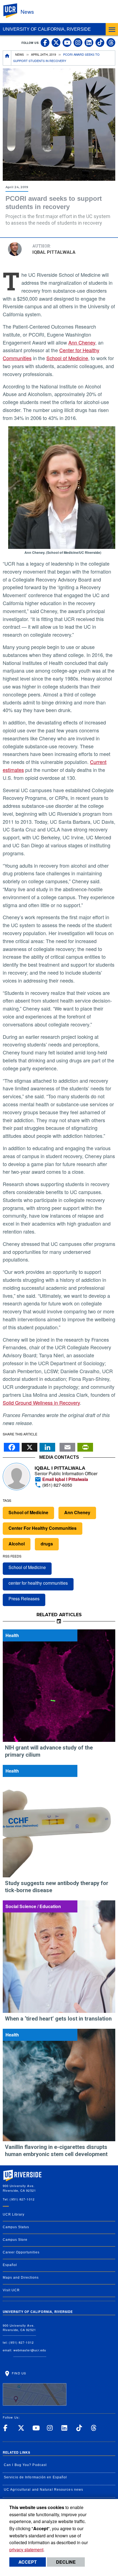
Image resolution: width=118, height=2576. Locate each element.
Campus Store (15, 2240)
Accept (28, 2562)
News (27, 11)
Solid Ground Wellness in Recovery (41, 1403)
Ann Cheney (82, 342)
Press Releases (24, 1599)
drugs (47, 1544)
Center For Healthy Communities (43, 1528)
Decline (66, 2562)
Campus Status (16, 2227)
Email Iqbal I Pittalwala (65, 1479)
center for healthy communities (38, 1583)
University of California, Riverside (47, 29)
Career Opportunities (21, 2252)
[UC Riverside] (13, 11)
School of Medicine (67, 358)
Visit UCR (11, 2290)
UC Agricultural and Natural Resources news (43, 2490)
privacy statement (26, 2550)
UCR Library (14, 2214)
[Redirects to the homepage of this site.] (7, 58)
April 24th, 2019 (43, 54)
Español (10, 2265)
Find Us (18, 2373)
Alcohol (17, 1544)
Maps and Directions (21, 2278)
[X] (29, 1446)
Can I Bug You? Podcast (25, 2465)
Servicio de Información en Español (35, 2477)
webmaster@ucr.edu (30, 2350)
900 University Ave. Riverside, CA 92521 (19, 2328)
